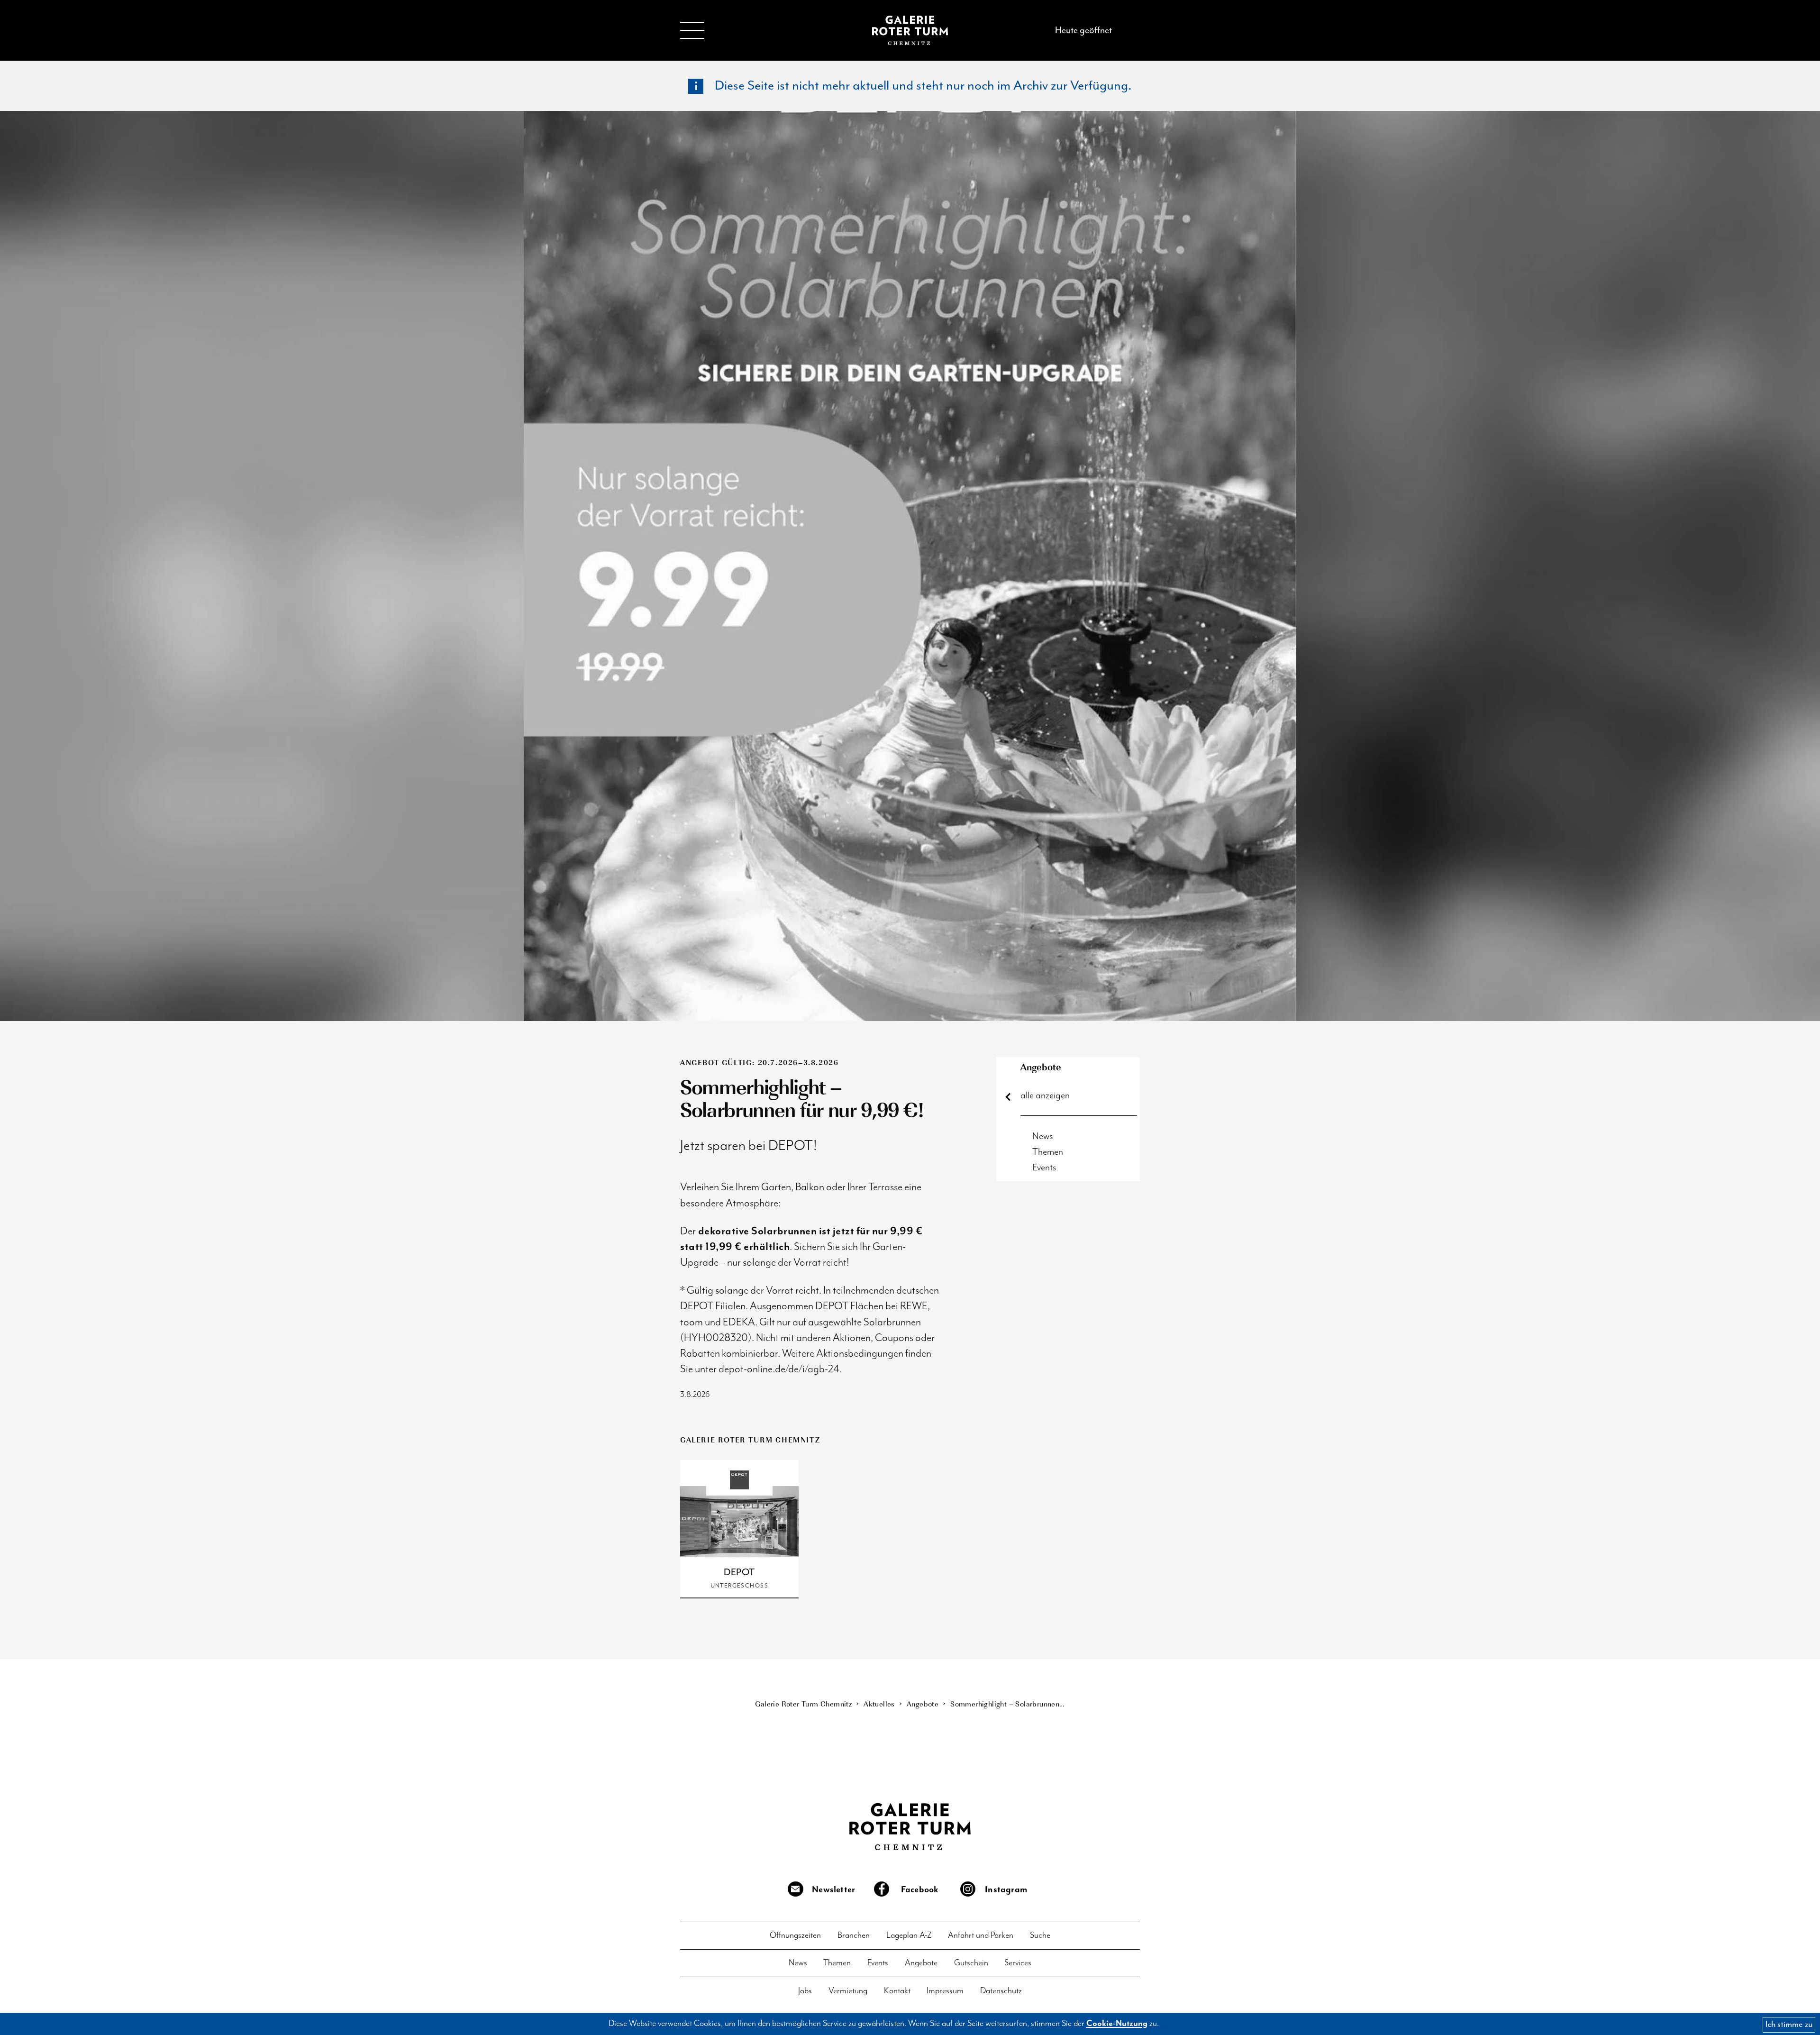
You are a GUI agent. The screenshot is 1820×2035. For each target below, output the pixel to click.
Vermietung (848, 1991)
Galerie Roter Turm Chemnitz (910, 30)
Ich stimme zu (1789, 2024)
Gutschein (971, 1963)
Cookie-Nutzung (1117, 2024)
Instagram (1006, 1890)
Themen (1048, 1152)
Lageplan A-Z (909, 1935)
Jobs (805, 1991)
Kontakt (897, 1991)
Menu (692, 30)
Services (1018, 1963)
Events (1044, 1168)
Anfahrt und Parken (981, 1935)
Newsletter (833, 1890)
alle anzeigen (1045, 1096)
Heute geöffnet (1083, 30)
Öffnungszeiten (795, 1935)
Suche (1040, 1935)
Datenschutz (1001, 1991)
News (1043, 1136)
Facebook (920, 1890)
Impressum (945, 1991)
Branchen (854, 1935)
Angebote (1041, 1067)
